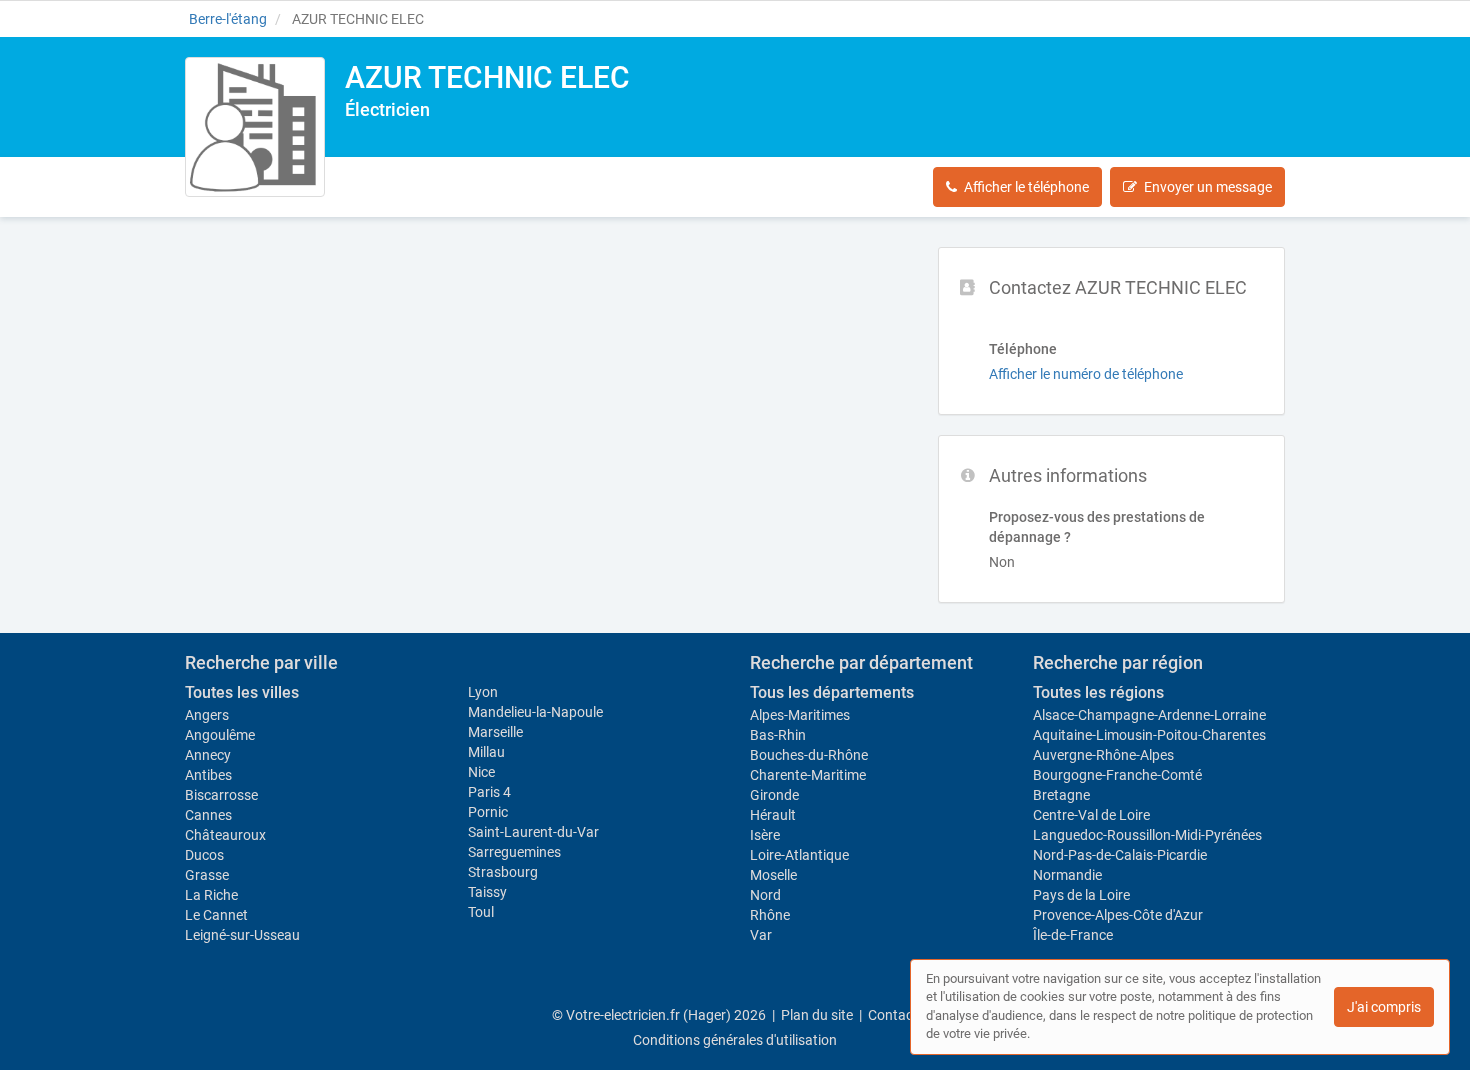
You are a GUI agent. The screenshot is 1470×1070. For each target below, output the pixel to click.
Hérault (773, 815)
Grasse (207, 875)
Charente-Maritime (808, 775)
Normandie (1067, 875)
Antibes (208, 775)
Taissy (487, 892)
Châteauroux (225, 835)
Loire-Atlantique (799, 855)
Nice (481, 772)
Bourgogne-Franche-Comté (1117, 775)
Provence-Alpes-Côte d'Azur (1118, 915)
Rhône (770, 915)
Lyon (483, 692)
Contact (893, 1015)
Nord (765, 895)
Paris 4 (489, 792)
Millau (486, 752)
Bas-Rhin (778, 735)
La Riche (211, 895)
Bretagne (1061, 795)
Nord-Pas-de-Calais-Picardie (1120, 855)
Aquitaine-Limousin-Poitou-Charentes (1149, 735)
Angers (207, 715)
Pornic (488, 812)
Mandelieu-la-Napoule (535, 712)
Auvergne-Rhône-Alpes (1103, 755)
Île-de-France (1073, 935)
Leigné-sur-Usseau (242, 935)
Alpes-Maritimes (800, 715)
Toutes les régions (1098, 692)
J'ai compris (1384, 1007)
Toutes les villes (242, 692)
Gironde (774, 795)
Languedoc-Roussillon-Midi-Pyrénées (1147, 835)
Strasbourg (503, 872)
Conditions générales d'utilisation (735, 1040)
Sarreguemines (514, 852)
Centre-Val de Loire (1091, 815)
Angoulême (220, 735)
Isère (765, 835)
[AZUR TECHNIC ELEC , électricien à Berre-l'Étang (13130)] (255, 127)
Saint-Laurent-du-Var (533, 832)
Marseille (495, 732)
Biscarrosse (221, 795)
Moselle (773, 875)
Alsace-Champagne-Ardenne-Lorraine (1149, 715)
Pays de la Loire (1081, 895)
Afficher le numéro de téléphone (1086, 374)
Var (761, 935)
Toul (481, 912)
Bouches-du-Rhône (809, 755)
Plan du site (817, 1015)
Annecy (208, 755)
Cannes (208, 815)
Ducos (204, 855)
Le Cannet (216, 915)
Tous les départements (832, 692)
